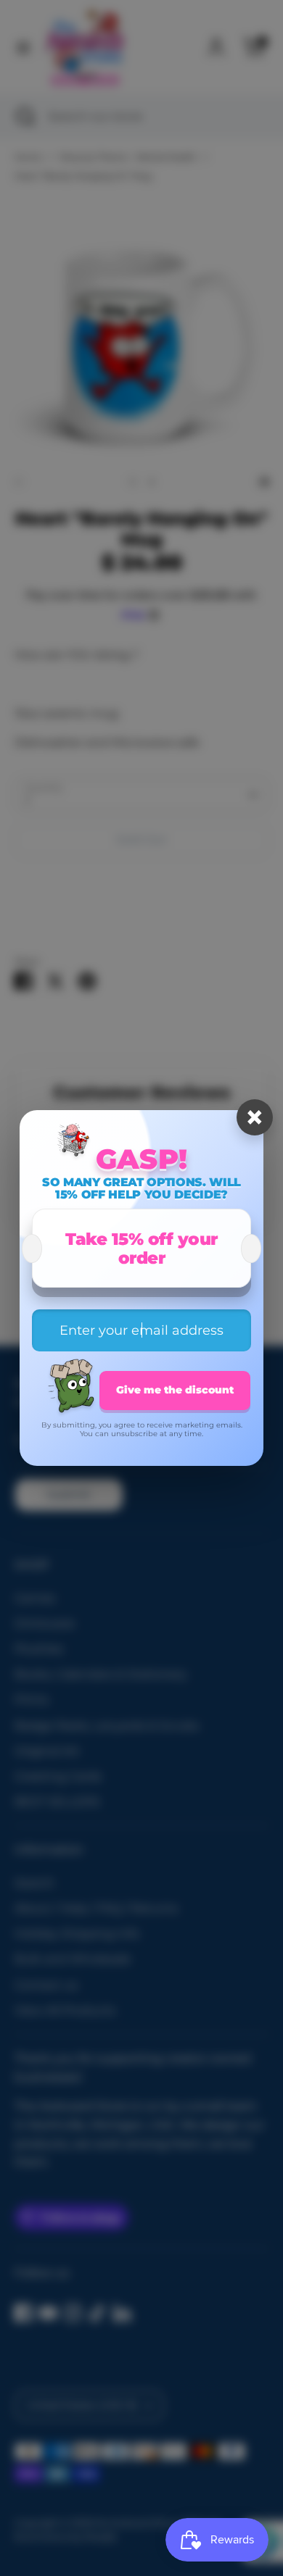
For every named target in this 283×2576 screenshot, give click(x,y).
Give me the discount (175, 1390)
